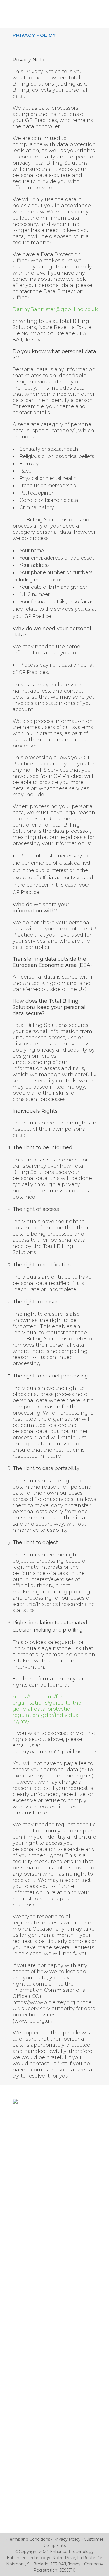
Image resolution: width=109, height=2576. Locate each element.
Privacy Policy (67, 2539)
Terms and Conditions (29, 2539)
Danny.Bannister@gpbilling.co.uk (55, 309)
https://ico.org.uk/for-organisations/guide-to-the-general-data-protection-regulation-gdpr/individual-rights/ (48, 1709)
